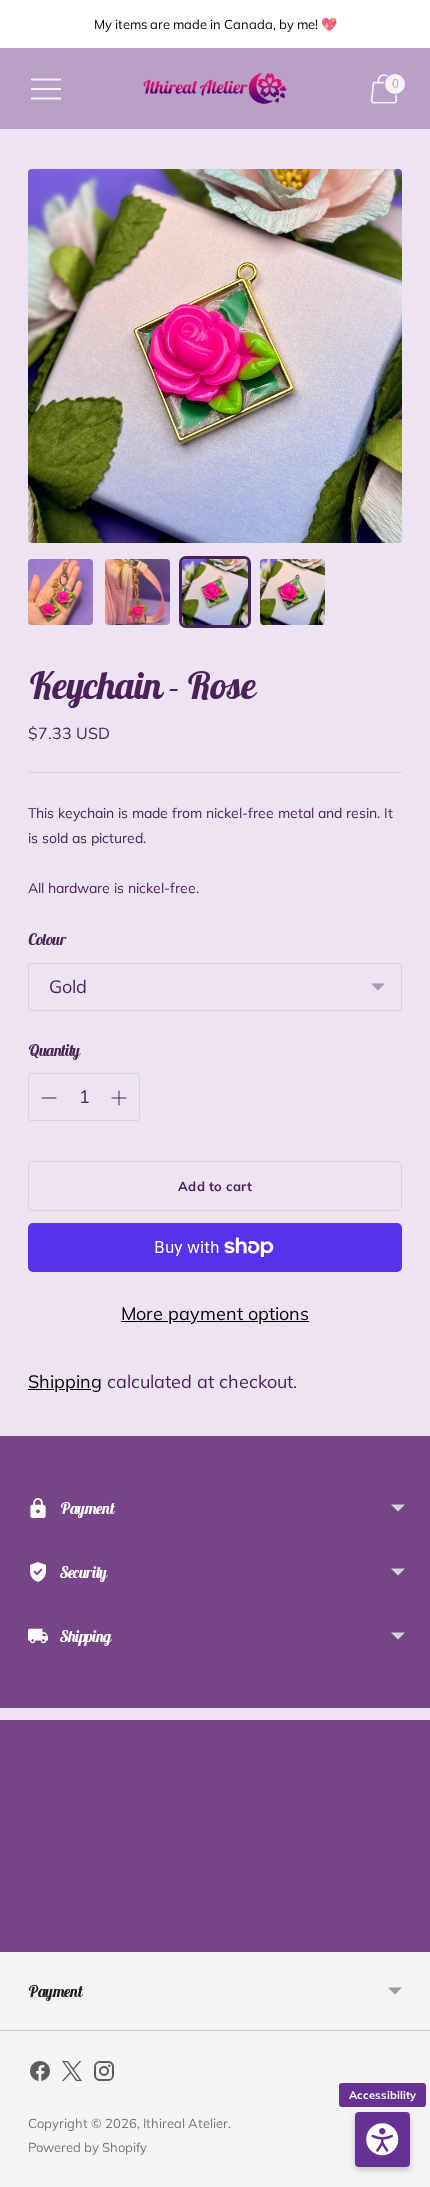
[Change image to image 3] (214, 591)
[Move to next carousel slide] (402, 1936)
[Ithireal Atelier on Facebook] (40, 2075)
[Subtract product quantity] (49, 1098)
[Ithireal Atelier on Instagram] (104, 2075)
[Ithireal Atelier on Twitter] (72, 2075)
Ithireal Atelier (185, 2123)
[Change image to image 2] (137, 591)
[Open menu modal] (46, 89)
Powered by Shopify (87, 2147)
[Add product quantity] (119, 1098)
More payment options (215, 1313)
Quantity (54, 1050)
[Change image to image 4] (292, 591)
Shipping (65, 1381)
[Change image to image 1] (60, 591)
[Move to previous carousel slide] (28, 1936)
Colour (47, 939)
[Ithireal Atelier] (215, 88)
